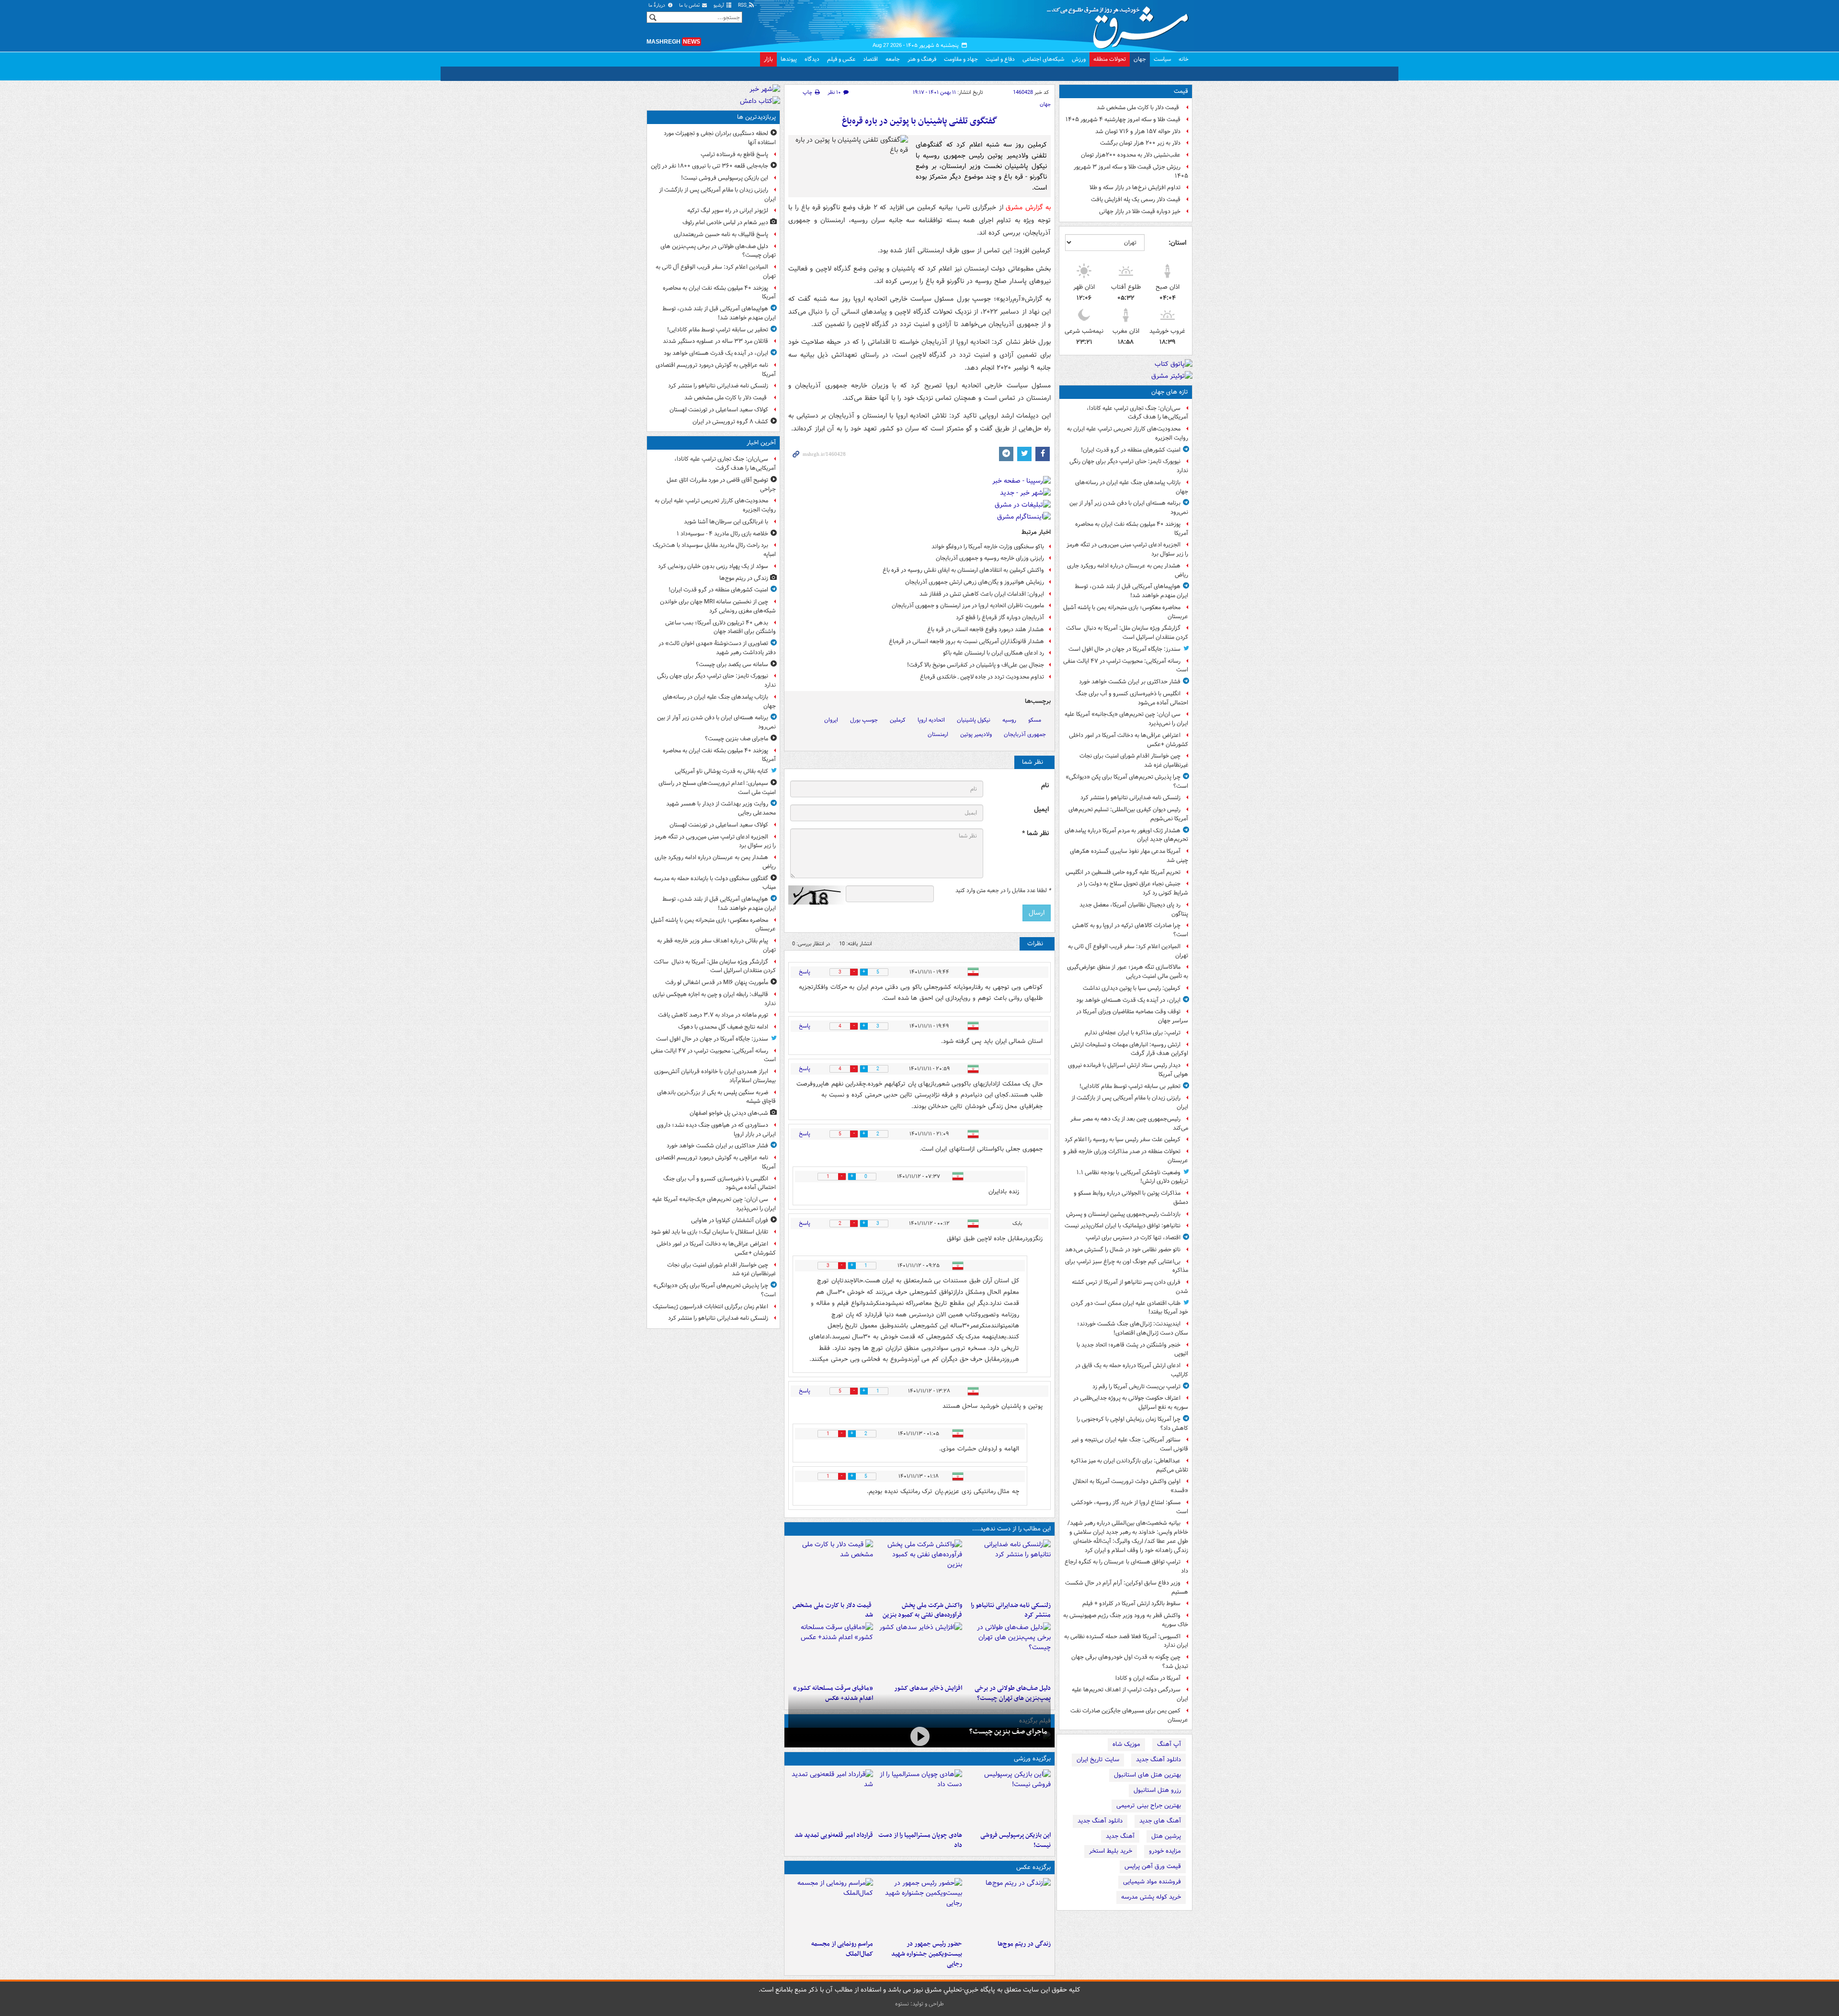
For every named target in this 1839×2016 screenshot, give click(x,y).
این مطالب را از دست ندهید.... (1011, 1529)
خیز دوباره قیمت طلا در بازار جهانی (1140, 211)
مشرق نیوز (1121, 24)
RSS (743, 6)
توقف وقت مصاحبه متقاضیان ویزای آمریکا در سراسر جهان (1132, 1016)
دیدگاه (812, 59)
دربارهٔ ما (658, 6)
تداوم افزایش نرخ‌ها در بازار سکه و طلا (1135, 187)
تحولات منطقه (1110, 59)
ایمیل (1041, 810)
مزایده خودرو (1165, 1851)
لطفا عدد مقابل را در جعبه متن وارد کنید (1003, 891)
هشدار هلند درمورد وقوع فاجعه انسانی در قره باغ (986, 629)
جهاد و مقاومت (961, 59)
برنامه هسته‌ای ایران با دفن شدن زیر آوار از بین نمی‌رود (1129, 508)
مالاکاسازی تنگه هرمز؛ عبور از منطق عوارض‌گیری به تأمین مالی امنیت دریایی (1128, 972)
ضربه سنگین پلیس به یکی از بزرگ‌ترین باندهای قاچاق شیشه (716, 1097)
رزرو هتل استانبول (1157, 1790)
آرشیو (720, 6)
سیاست (1162, 59)
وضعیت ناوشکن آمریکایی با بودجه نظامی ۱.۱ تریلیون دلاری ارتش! (1132, 1177)
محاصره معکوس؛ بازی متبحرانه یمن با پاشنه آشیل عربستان (1126, 612)
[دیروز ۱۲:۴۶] (831, 1798)
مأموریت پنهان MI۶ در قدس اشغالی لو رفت (717, 982)
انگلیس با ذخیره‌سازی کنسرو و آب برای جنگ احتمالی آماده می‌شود (1132, 698)
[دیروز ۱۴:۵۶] (919, 1798)
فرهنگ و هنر (922, 59)
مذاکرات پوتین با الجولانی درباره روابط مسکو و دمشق (1131, 1198)
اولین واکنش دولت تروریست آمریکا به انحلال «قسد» (1130, 1486)
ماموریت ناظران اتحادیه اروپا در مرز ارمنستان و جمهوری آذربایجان (968, 606)
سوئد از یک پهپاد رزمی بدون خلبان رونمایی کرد (713, 566)
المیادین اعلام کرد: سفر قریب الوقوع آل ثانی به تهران (1128, 951)
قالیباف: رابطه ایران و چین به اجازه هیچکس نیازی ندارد (714, 999)
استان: (1177, 243)
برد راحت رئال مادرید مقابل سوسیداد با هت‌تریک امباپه (714, 550)
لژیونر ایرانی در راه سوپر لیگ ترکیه (728, 210)
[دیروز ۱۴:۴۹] (1008, 1651)
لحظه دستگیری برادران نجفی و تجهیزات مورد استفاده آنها (720, 138)
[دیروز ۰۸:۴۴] (831, 1651)
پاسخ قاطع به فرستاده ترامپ (734, 154)
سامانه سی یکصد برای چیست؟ (732, 664)
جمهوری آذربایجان (1025, 734)
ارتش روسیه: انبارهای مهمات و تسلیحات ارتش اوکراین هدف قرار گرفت (1130, 1049)
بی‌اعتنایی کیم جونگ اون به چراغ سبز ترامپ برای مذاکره (1127, 1266)
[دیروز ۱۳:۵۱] (919, 1651)
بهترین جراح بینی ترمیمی (1149, 1806)
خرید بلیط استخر (1111, 1851)
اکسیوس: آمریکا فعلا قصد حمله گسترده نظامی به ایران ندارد (1126, 1641)
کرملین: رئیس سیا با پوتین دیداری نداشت (1132, 988)
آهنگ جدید (1120, 1836)
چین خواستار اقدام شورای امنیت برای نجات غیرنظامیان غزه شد (1134, 760)
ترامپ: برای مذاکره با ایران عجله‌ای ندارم (1133, 1033)
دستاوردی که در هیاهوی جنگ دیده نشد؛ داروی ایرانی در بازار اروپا (716, 1130)
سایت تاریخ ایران (1098, 1760)
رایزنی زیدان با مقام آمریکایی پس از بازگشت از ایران (1130, 1102)
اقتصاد (870, 59)
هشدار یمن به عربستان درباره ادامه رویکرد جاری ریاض (1128, 570)
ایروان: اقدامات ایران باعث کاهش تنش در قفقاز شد (982, 594)
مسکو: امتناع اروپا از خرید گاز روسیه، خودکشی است (1130, 1507)
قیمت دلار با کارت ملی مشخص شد (1139, 108)
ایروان (831, 720)
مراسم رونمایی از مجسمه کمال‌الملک (842, 1949)
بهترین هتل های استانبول (1147, 1775)
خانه (1184, 59)
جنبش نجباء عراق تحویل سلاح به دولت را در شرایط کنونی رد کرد (1133, 888)
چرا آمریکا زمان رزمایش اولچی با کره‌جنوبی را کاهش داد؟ (1132, 1424)
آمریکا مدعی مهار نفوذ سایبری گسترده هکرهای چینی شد (1129, 856)
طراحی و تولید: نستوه (919, 2004)
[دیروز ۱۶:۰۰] (919, 1907)
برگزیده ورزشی (1032, 1759)
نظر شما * (1035, 833)
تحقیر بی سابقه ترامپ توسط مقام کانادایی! (1130, 1086)
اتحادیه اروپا (931, 720)
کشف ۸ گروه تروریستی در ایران (730, 422)
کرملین (898, 720)
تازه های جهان (1170, 392)
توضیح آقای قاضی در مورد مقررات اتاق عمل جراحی (721, 485)
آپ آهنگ (1169, 1744)
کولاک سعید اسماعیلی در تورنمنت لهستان (719, 410)
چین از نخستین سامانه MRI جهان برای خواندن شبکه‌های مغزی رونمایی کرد (718, 606)
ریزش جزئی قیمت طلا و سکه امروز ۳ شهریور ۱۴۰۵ (1131, 171)
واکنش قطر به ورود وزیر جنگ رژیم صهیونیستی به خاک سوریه (1126, 1620)
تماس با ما (690, 6)
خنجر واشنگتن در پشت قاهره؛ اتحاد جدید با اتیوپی (1132, 1349)
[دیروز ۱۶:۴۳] (831, 1568)
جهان (1140, 59)
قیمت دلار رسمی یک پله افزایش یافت (1136, 199)
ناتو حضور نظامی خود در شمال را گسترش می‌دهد (1123, 1250)
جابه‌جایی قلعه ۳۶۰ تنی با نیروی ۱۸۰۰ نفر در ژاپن (709, 166)
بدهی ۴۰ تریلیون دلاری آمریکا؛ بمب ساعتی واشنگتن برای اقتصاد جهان (721, 627)
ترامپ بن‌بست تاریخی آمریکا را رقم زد (1136, 1387)
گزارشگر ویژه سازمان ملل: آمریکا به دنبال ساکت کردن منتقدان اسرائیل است (1127, 633)
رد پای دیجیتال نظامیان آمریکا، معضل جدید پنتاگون (1134, 909)
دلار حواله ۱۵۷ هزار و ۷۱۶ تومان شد (1138, 131)
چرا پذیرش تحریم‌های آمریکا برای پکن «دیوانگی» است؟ (1127, 781)
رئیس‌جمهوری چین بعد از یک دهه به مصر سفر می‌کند (1129, 1123)
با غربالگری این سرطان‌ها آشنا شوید (726, 522)
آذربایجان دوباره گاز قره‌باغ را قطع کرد (1000, 617)
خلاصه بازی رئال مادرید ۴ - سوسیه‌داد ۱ (722, 534)
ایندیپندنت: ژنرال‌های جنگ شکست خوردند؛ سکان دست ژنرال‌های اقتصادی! (1133, 1328)
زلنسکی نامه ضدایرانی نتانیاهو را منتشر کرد (1130, 798)
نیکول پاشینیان (974, 720)
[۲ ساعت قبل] (1008, 1907)
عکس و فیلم (841, 59)
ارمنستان (938, 734)
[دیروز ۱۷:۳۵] (1008, 1798)
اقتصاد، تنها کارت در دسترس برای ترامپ (1133, 1238)
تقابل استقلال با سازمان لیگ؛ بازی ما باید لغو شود (709, 1232)
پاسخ (805, 972)
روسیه (1009, 720)
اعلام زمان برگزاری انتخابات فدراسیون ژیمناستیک (710, 1307)
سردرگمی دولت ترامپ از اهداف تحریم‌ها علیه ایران (1130, 1694)
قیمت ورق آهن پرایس (1153, 1866)
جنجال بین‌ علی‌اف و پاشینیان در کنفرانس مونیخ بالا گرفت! (976, 665)
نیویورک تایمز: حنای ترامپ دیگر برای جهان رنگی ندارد (1129, 466)
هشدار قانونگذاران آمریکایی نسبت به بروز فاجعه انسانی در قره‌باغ (966, 641)
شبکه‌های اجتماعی (1043, 59)
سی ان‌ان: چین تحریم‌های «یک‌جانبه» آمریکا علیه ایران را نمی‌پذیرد (1126, 719)
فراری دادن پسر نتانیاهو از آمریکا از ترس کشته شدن (1130, 1287)
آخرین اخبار (761, 443)
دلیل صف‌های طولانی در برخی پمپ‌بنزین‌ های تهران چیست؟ (718, 251)
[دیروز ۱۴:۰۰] (831, 1907)
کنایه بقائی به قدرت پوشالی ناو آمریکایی (721, 771)
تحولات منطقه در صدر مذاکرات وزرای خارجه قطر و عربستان (1126, 1156)
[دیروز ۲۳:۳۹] (919, 1737)
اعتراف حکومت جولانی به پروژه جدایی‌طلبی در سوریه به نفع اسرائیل (1131, 1403)
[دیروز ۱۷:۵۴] (919, 1568)
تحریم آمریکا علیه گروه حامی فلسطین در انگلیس (1123, 872)
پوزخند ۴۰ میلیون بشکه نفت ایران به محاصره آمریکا (1132, 529)
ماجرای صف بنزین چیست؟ (1008, 1732)
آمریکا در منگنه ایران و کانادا (1148, 1678)
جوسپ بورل (864, 720)
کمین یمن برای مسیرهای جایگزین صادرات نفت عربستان (1129, 1715)
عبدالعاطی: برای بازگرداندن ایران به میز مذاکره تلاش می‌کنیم (1130, 1465)
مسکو (1035, 720)
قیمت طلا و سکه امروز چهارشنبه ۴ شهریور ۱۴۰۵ (1123, 119)
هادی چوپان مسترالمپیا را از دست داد (920, 1840)
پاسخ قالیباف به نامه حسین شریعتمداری (721, 234)
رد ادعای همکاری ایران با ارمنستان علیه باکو (993, 653)
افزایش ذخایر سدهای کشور (928, 1688)
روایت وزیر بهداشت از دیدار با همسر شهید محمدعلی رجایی (721, 808)
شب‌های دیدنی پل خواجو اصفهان (729, 1113)
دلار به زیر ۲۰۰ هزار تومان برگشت (1140, 143)
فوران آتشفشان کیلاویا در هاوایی (730, 1220)
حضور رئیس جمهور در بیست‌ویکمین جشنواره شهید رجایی (926, 1954)
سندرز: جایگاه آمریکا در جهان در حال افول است (1124, 649)
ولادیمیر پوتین (976, 734)
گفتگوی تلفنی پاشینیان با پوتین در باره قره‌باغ (919, 121)
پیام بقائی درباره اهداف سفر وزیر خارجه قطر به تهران (716, 945)
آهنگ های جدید (1160, 1821)
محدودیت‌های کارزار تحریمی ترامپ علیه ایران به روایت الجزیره (1128, 433)
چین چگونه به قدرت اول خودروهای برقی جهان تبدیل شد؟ (1130, 1662)
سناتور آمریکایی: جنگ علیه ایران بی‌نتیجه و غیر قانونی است (1130, 1444)
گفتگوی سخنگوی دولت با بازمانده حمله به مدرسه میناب (715, 883)
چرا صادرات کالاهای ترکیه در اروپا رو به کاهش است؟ (1130, 930)
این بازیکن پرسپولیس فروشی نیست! (1016, 1840)
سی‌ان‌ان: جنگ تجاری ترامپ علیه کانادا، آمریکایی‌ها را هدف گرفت (1137, 413)
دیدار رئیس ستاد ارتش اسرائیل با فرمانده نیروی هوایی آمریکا (1128, 1070)
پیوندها (789, 59)
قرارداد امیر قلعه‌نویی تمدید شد (834, 1835)
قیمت (1181, 91)
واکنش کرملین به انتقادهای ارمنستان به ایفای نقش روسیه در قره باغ (963, 570)
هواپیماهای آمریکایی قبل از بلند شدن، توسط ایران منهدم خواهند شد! (1131, 591)
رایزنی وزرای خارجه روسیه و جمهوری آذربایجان (990, 558)
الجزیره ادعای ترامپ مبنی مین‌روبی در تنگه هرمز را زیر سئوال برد (1127, 549)
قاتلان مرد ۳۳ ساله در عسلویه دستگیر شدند (715, 341)
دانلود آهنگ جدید (1158, 1760)
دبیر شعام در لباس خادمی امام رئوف (725, 222)
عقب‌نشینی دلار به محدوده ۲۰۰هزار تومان (1131, 155)
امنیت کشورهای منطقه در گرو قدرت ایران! (1131, 450)
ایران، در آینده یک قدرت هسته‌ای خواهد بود (1128, 1000)
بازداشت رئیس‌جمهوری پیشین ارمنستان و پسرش (1123, 1214)
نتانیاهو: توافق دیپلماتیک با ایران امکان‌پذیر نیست (1123, 1226)
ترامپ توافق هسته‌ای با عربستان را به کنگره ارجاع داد (1126, 1566)
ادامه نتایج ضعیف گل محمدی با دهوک (723, 1027)
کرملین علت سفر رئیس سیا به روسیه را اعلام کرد (1123, 1139)
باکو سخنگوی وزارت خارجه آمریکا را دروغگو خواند (988, 547)
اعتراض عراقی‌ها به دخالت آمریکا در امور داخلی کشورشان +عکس (1129, 740)
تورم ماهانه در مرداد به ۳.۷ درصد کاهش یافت (713, 1015)
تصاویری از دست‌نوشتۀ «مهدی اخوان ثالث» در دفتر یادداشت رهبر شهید (717, 648)
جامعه (893, 59)
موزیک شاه (1126, 1744)
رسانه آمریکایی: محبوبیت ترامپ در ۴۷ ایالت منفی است (1126, 666)
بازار (768, 59)
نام (1045, 786)
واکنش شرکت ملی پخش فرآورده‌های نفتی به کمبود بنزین (922, 1610)
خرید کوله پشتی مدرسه (1151, 1897)
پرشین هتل (1166, 1836)
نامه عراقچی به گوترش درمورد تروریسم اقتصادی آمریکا (716, 370)
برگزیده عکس (1033, 1867)
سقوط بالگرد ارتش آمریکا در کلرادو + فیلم (1131, 1603)
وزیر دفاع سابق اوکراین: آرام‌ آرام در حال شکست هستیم (1127, 1587)
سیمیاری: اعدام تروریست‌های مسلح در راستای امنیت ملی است (717, 788)
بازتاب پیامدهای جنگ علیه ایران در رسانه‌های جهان (1132, 487)
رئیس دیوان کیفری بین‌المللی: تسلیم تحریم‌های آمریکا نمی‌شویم (1128, 814)
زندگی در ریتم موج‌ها (1024, 1944)
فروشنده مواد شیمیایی (1152, 1882)
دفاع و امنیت (1000, 59)
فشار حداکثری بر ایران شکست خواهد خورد (1130, 682)
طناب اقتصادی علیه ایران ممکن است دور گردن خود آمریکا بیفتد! (1130, 1308)
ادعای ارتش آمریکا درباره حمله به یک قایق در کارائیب (1132, 1370)
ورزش (1079, 59)
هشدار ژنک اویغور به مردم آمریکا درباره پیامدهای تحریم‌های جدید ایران (1126, 835)
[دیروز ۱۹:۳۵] (1008, 1568)
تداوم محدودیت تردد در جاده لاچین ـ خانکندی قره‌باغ (982, 677)
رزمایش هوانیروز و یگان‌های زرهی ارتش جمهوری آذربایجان (975, 582)
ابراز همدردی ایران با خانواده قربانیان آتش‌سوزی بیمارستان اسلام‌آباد (715, 1076)
